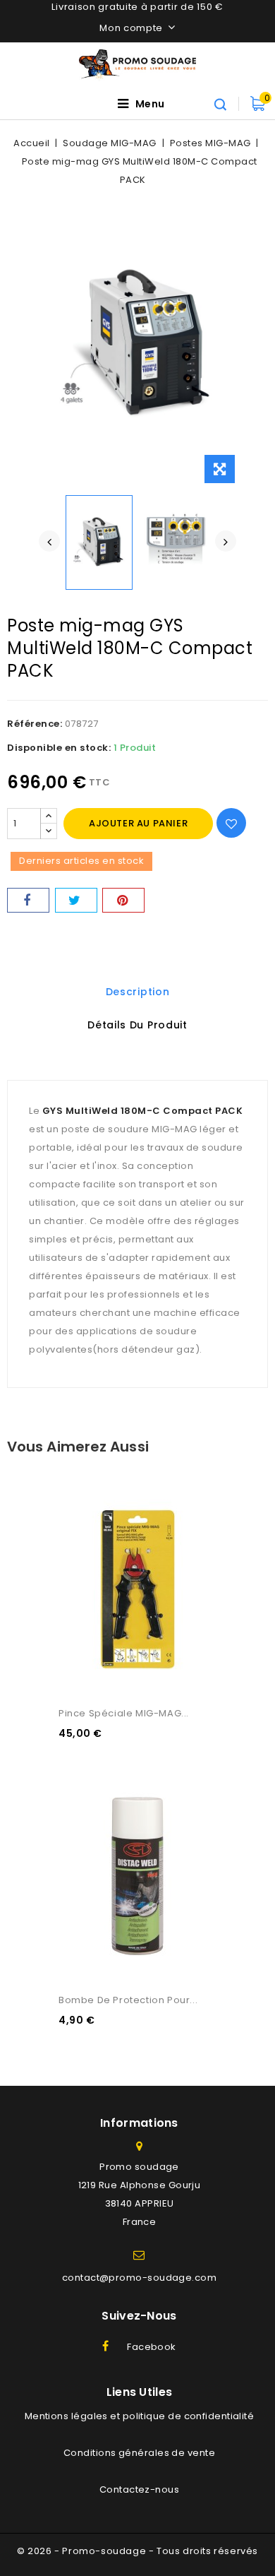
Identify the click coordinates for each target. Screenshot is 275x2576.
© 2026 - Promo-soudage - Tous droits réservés (137, 2551)
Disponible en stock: (59, 748)
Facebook (152, 2347)
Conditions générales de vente (139, 2453)
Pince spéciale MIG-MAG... (124, 1713)
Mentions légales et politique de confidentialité (140, 2416)
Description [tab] (138, 992)
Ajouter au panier (138, 823)
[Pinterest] (123, 900)
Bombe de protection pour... (128, 2000)
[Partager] (28, 900)
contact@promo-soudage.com (139, 2278)
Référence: (35, 724)
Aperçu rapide (85, 1483)
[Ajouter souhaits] (231, 823)
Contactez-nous (139, 2489)
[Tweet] (76, 900)
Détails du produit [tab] (137, 1025)
